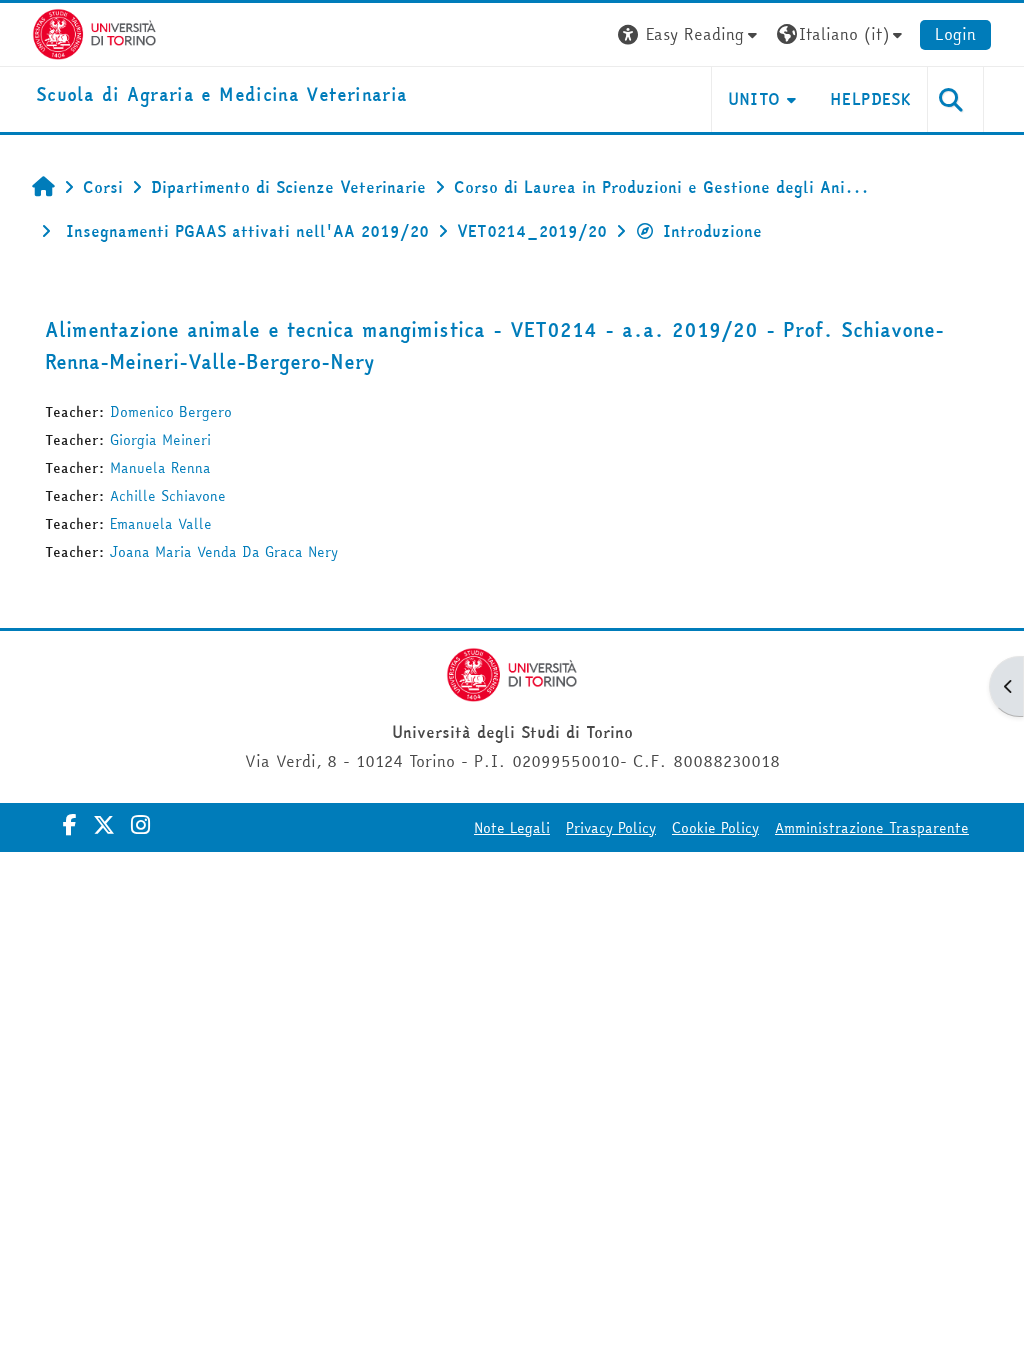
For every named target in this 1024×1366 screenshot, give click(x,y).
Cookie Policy (715, 828)
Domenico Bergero (171, 412)
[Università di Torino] (94, 32)
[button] (690, 34)
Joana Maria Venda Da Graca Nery (224, 552)
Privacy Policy (611, 828)
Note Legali (512, 828)
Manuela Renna (160, 468)
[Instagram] (140, 825)
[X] (104, 825)
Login (955, 34)
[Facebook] (70, 825)
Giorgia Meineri (160, 440)
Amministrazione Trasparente (872, 828)
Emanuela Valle (161, 524)
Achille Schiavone (168, 496)
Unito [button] (754, 99)
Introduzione (712, 231)
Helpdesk (870, 99)
